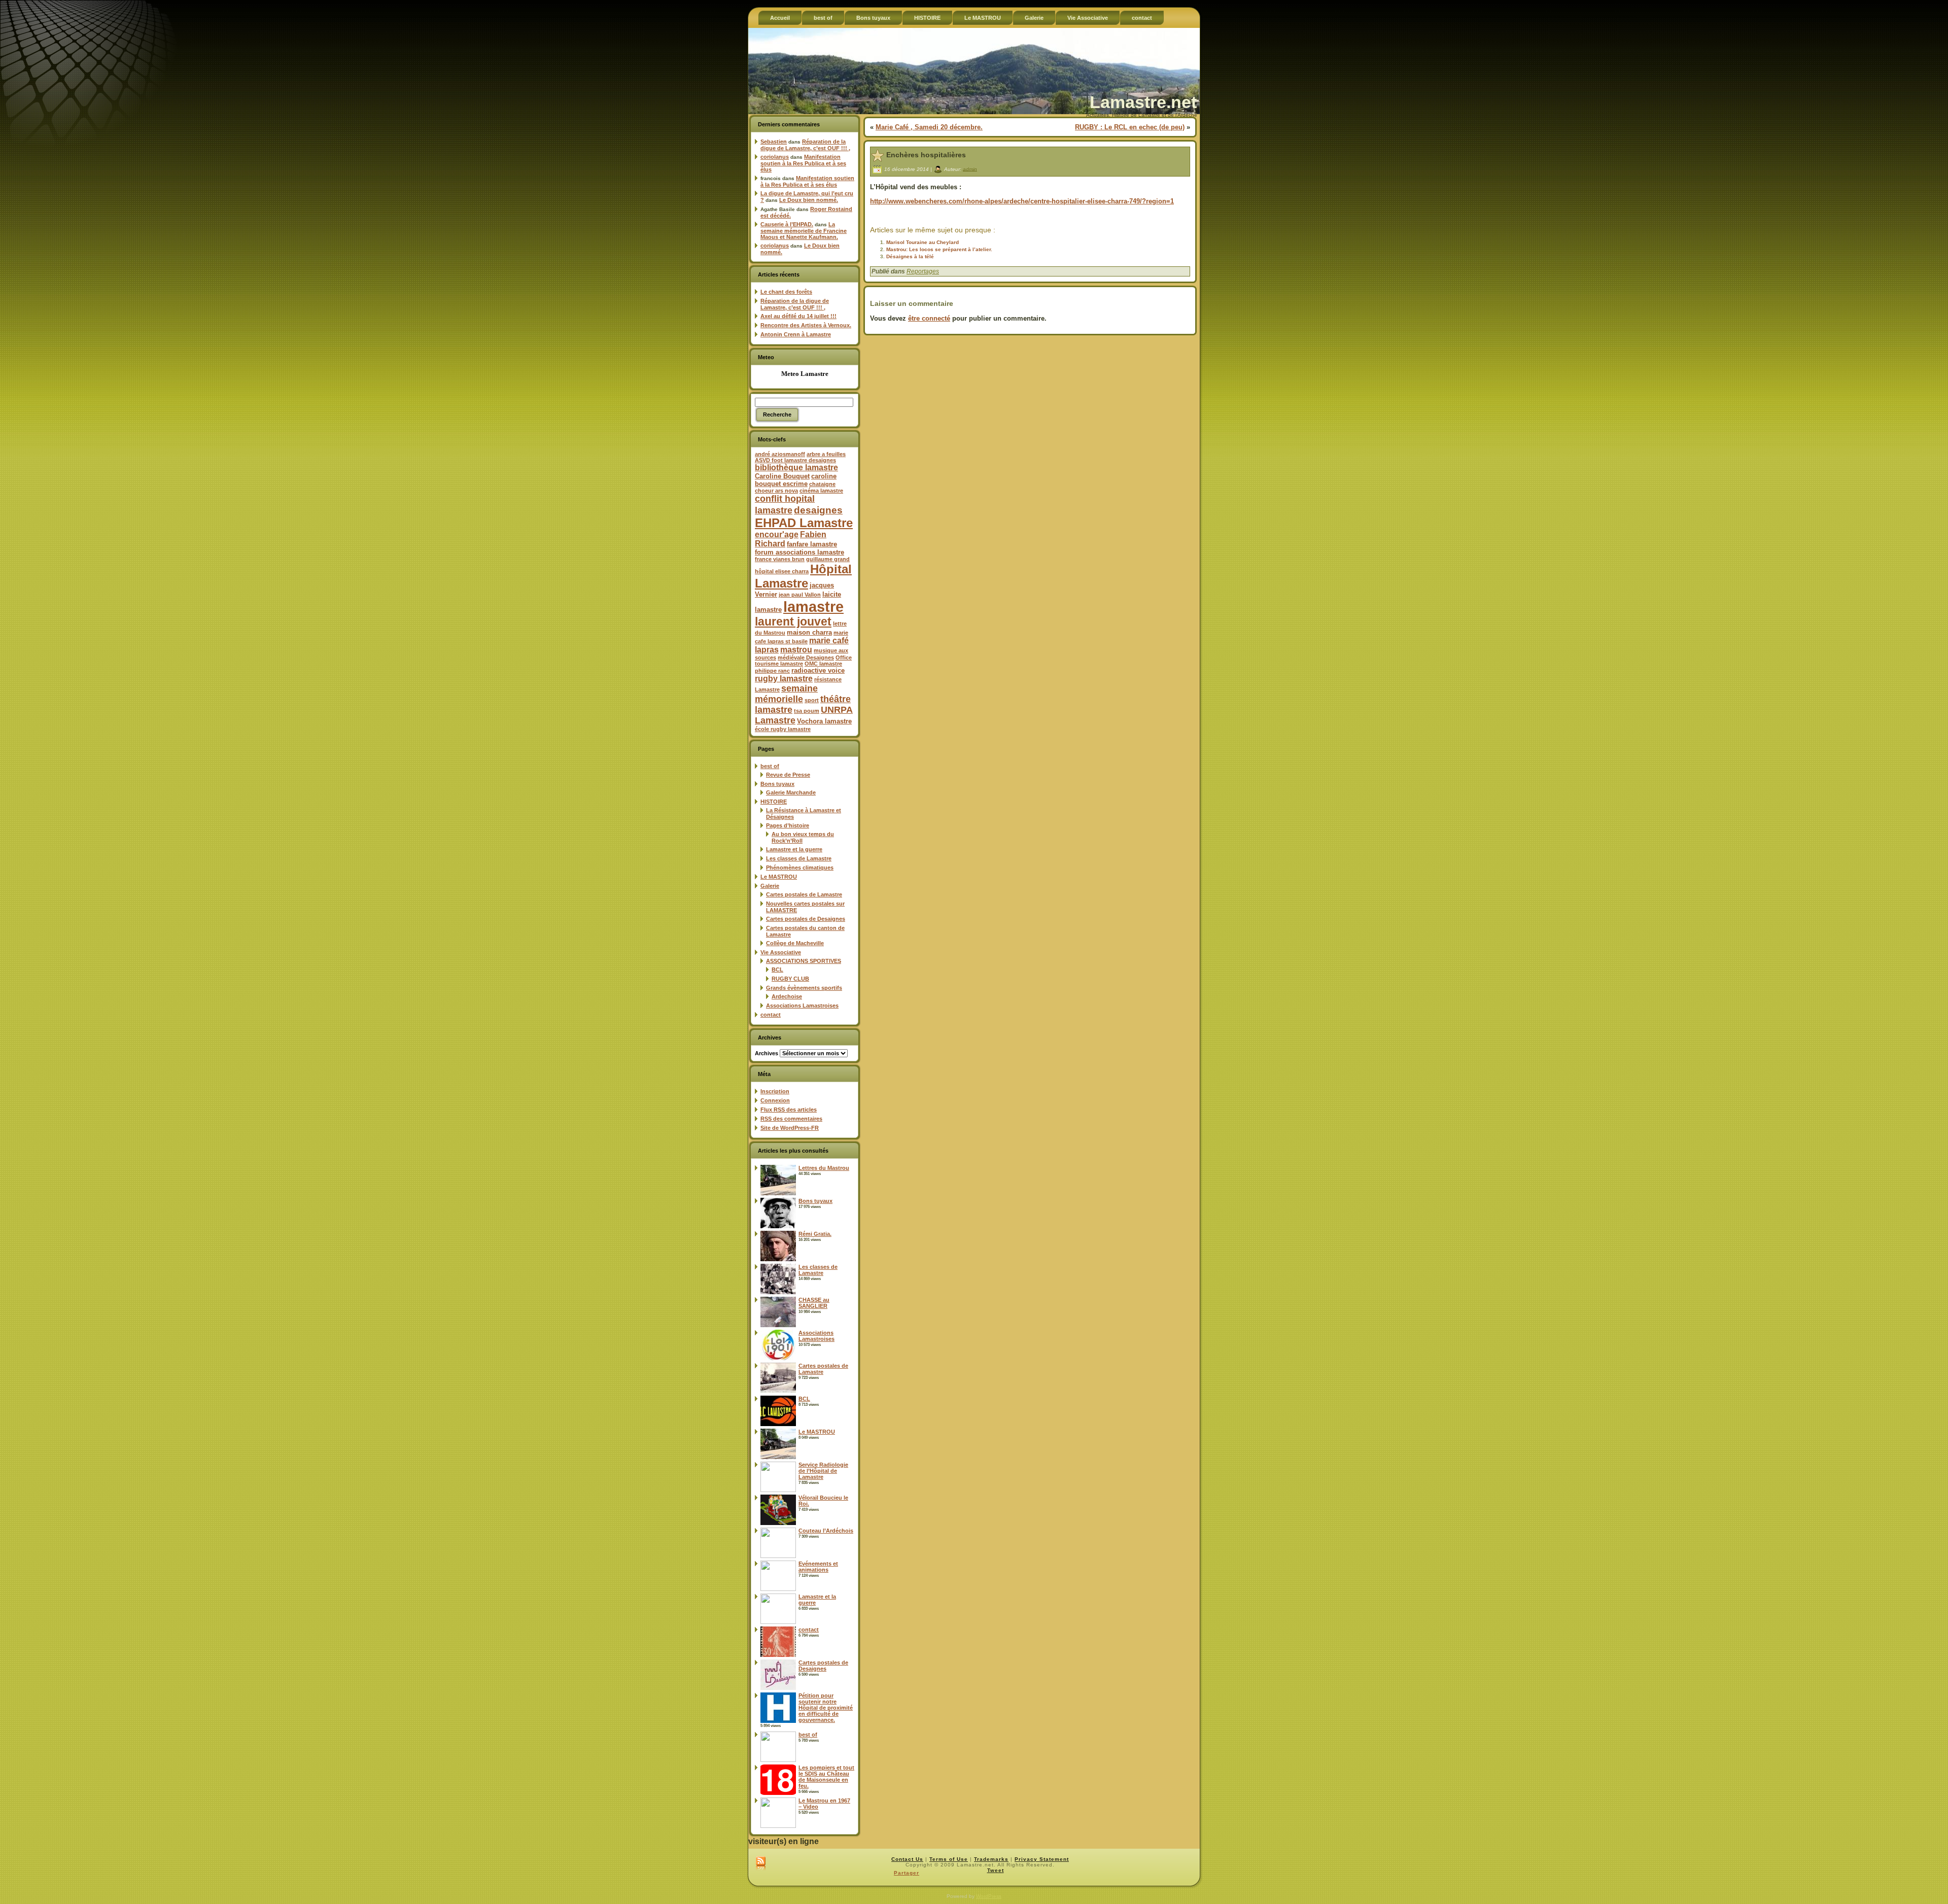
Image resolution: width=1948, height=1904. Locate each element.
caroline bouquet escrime (796, 480)
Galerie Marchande (791, 792)
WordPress (989, 1896)
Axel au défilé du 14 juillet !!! (798, 316)
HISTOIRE (774, 802)
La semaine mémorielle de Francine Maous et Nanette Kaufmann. (804, 231)
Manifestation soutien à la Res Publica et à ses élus (803, 163)
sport (812, 700)
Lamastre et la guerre (794, 849)
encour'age (777, 534)
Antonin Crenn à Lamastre (796, 334)
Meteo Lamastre (805, 374)
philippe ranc (772, 671)
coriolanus (775, 157)
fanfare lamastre (812, 544)
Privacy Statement (1042, 1859)
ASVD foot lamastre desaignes (795, 460)
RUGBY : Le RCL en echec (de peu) (1130, 127)
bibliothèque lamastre (796, 468)
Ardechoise (787, 996)
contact (771, 1015)
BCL (777, 970)
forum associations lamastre (799, 552)
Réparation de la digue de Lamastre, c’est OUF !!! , (805, 145)
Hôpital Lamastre (803, 576)
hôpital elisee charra (782, 571)
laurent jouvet (793, 622)
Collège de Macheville (795, 943)
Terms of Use (949, 1859)
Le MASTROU (779, 877)
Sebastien (774, 142)
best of (770, 766)
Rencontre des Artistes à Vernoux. (806, 325)
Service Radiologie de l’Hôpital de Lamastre (823, 1471)
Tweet (996, 1870)
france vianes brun (780, 559)
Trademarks (991, 1859)
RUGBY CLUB (790, 979)
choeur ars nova (776, 491)
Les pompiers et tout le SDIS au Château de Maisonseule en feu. (826, 1777)
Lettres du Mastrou (824, 1168)
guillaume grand (828, 559)
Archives (767, 1053)
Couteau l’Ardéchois (826, 1531)
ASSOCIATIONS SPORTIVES (804, 961)
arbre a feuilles (826, 454)
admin (970, 169)
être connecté (929, 318)
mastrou (796, 650)
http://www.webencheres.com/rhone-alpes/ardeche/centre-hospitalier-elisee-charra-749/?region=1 (1022, 201)
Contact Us (907, 1859)
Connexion (775, 1100)
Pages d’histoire (788, 825)
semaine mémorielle (786, 694)
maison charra (809, 632)
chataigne (822, 484)
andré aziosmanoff (780, 454)
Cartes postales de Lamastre (804, 894)
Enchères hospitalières (926, 155)
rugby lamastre (784, 679)
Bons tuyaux (777, 784)
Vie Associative (781, 952)
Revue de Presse (788, 775)
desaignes (818, 510)
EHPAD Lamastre (804, 523)
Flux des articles (789, 1110)
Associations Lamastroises (802, 1006)
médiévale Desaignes (806, 657)
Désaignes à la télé (910, 256)
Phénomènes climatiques (800, 868)
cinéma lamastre (821, 491)
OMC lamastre (823, 664)
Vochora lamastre (824, 721)
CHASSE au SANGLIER (814, 1303)
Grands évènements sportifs (804, 988)
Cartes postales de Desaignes (806, 919)
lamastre (813, 607)
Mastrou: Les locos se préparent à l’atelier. (939, 249)
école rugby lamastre (783, 729)
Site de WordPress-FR (790, 1128)
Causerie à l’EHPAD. (787, 224)
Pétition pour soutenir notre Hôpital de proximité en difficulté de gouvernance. (826, 1708)
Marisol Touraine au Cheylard (923, 242)
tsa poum (807, 711)
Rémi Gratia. (815, 1234)
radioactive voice (818, 670)
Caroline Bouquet (782, 476)
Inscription (775, 1091)
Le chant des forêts (786, 292)
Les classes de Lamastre (799, 858)
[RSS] (761, 1864)
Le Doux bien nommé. (809, 200)
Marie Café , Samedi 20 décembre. (929, 127)
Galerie (770, 886)
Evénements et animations (818, 1567)
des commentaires (791, 1119)
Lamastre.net (1143, 102)
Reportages (923, 271)
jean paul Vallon (800, 595)
